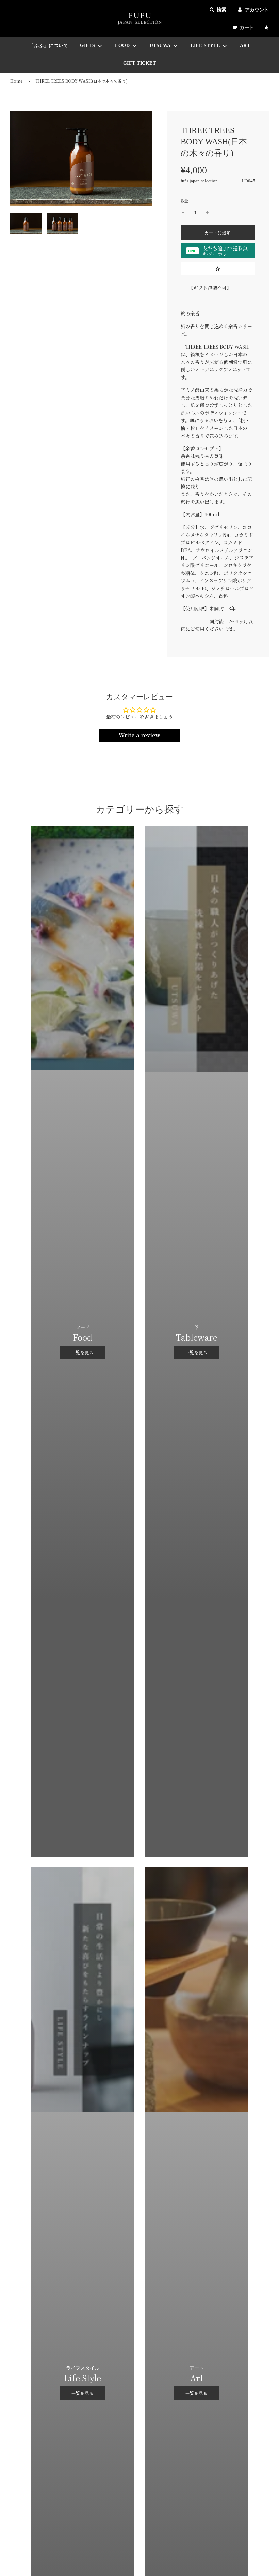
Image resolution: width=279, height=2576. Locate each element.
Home (16, 81)
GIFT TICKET (140, 63)
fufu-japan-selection (199, 181)
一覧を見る (83, 1352)
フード (83, 1327)
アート (197, 2368)
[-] (183, 213)
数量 (184, 201)
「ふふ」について (49, 45)
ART (245, 45)
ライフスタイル (83, 2368)
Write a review (139, 735)
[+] (207, 213)
